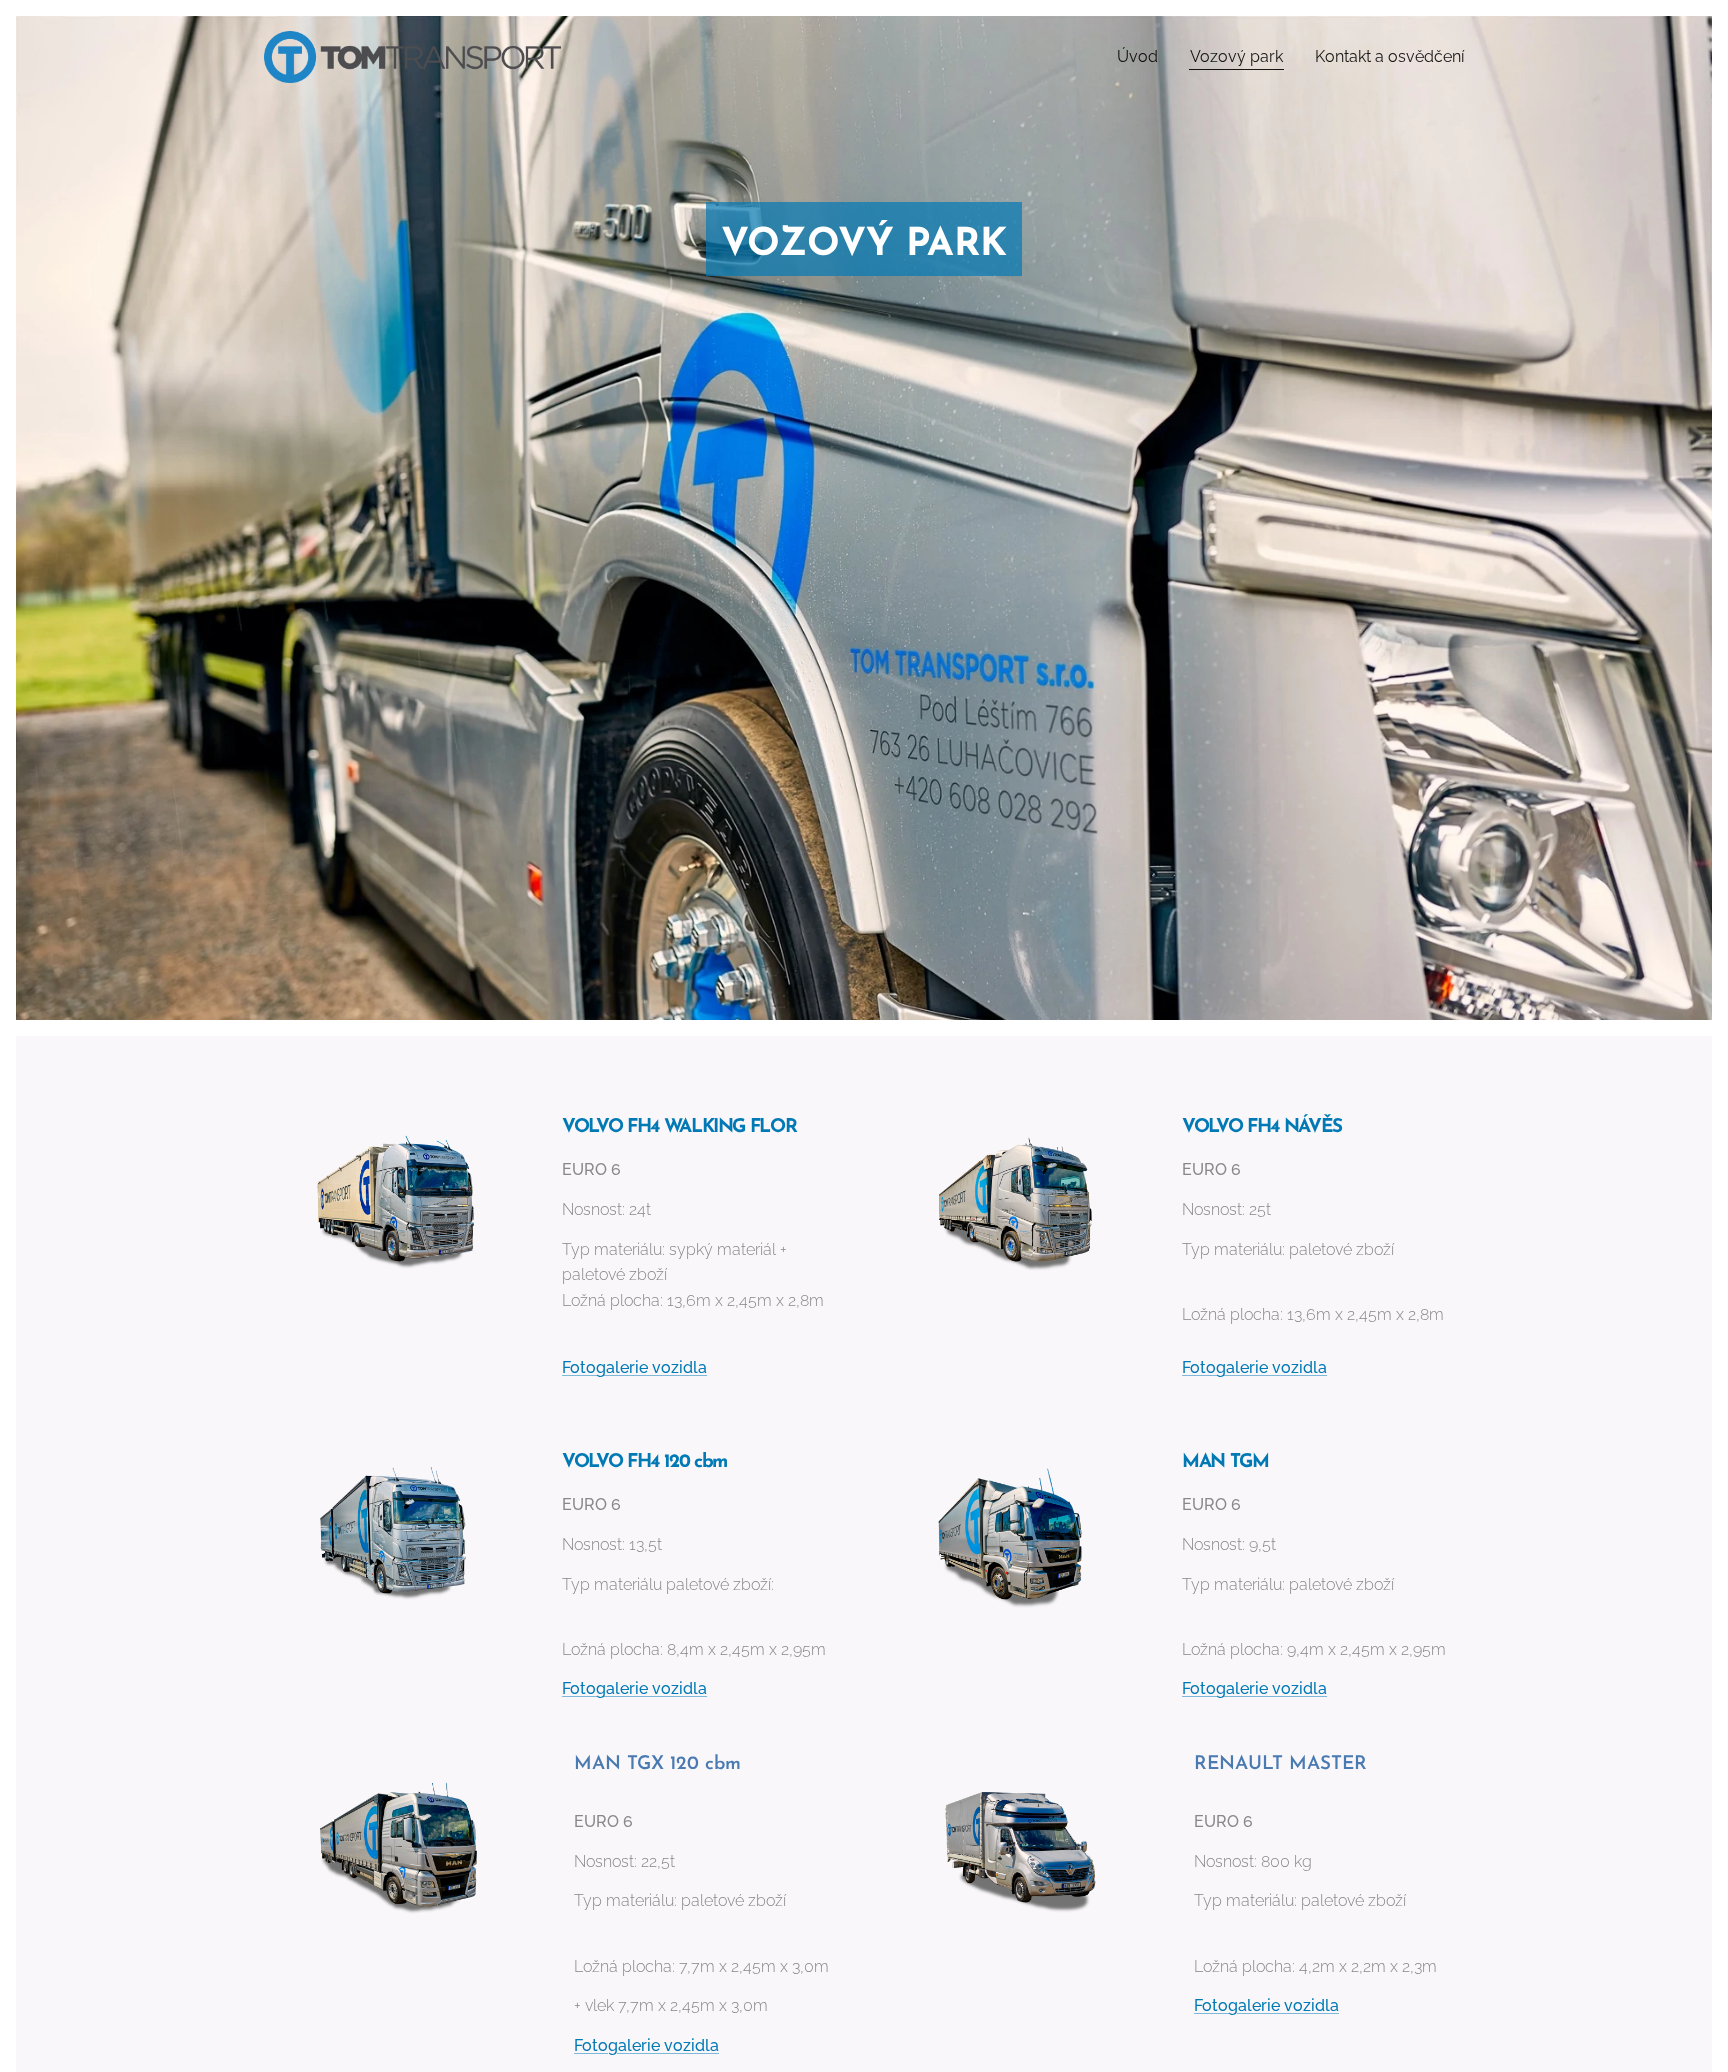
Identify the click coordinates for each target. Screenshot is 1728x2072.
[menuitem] (1143, 57)
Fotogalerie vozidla (1266, 2005)
